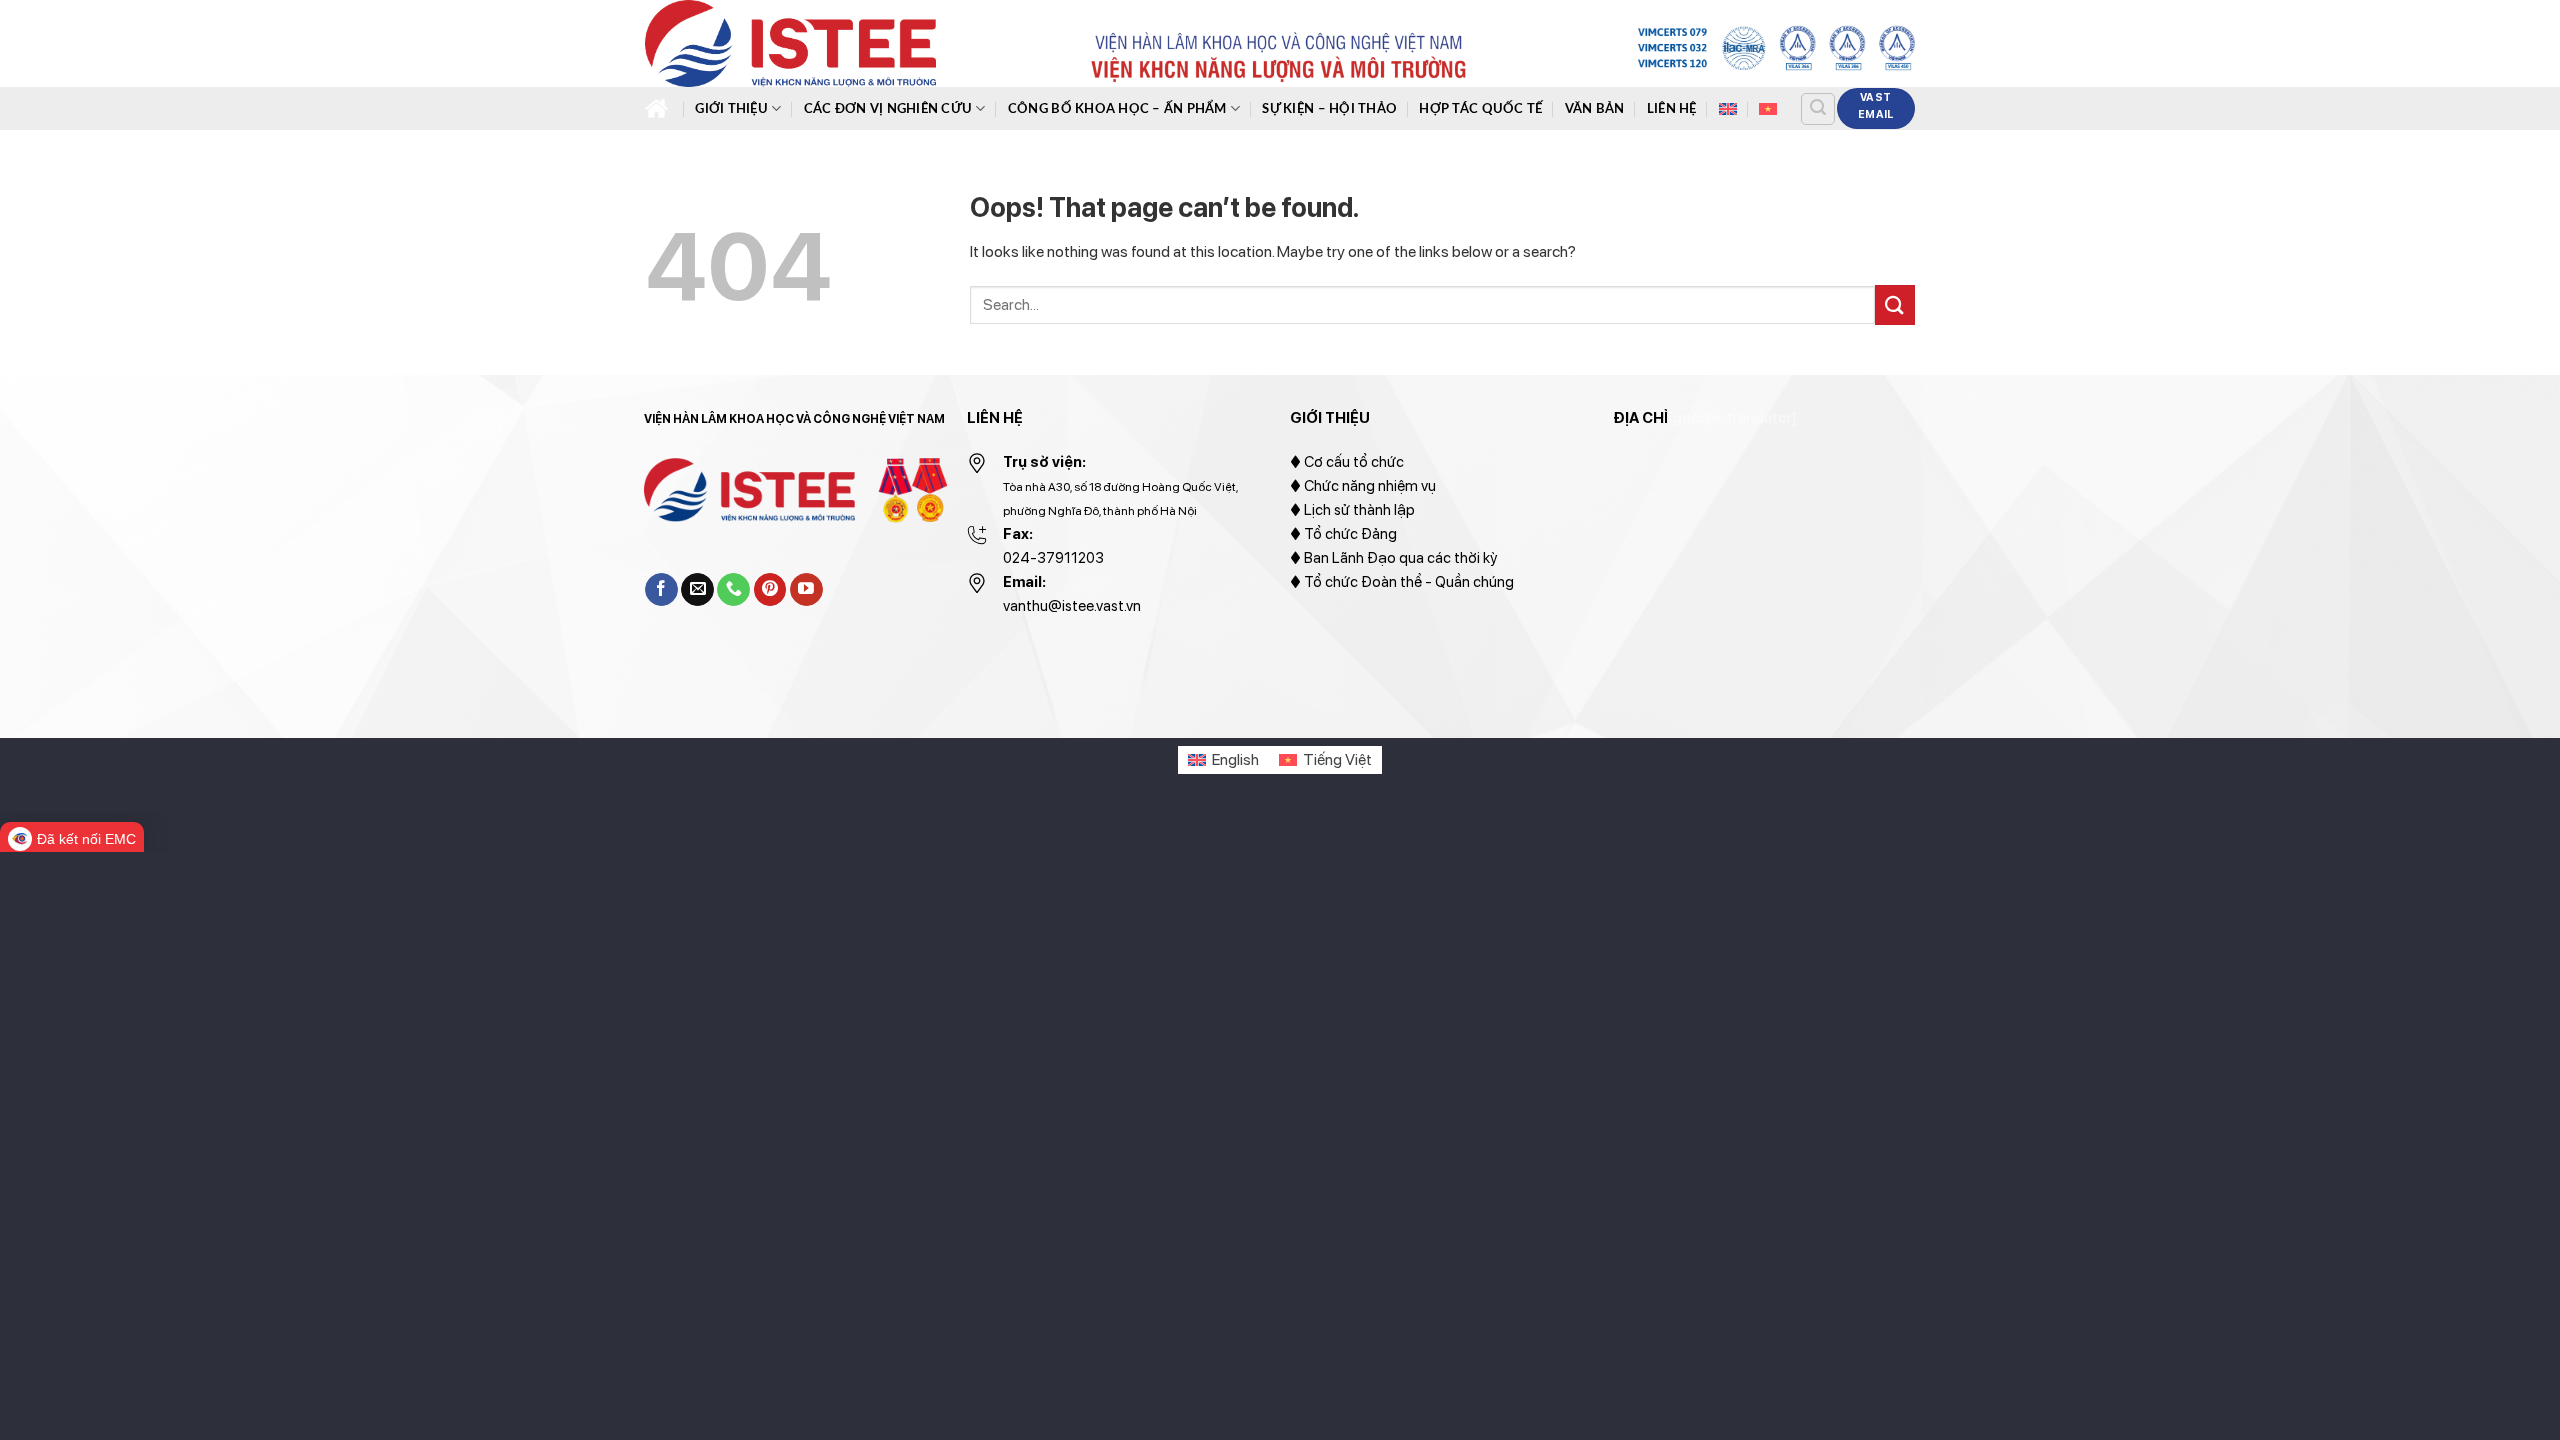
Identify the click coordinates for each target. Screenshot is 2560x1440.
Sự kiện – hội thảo (1329, 109)
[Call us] (733, 590)
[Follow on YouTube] (806, 590)
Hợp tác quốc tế (1480, 109)
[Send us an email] (697, 590)
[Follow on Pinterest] (770, 590)
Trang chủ (659, 108)
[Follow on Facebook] (661, 590)
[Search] (1818, 109)
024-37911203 (1053, 558)
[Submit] (1895, 304)
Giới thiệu (731, 109)
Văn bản (1595, 109)
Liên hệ (1672, 109)
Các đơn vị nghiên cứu (888, 109)
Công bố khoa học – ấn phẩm (1117, 109)
